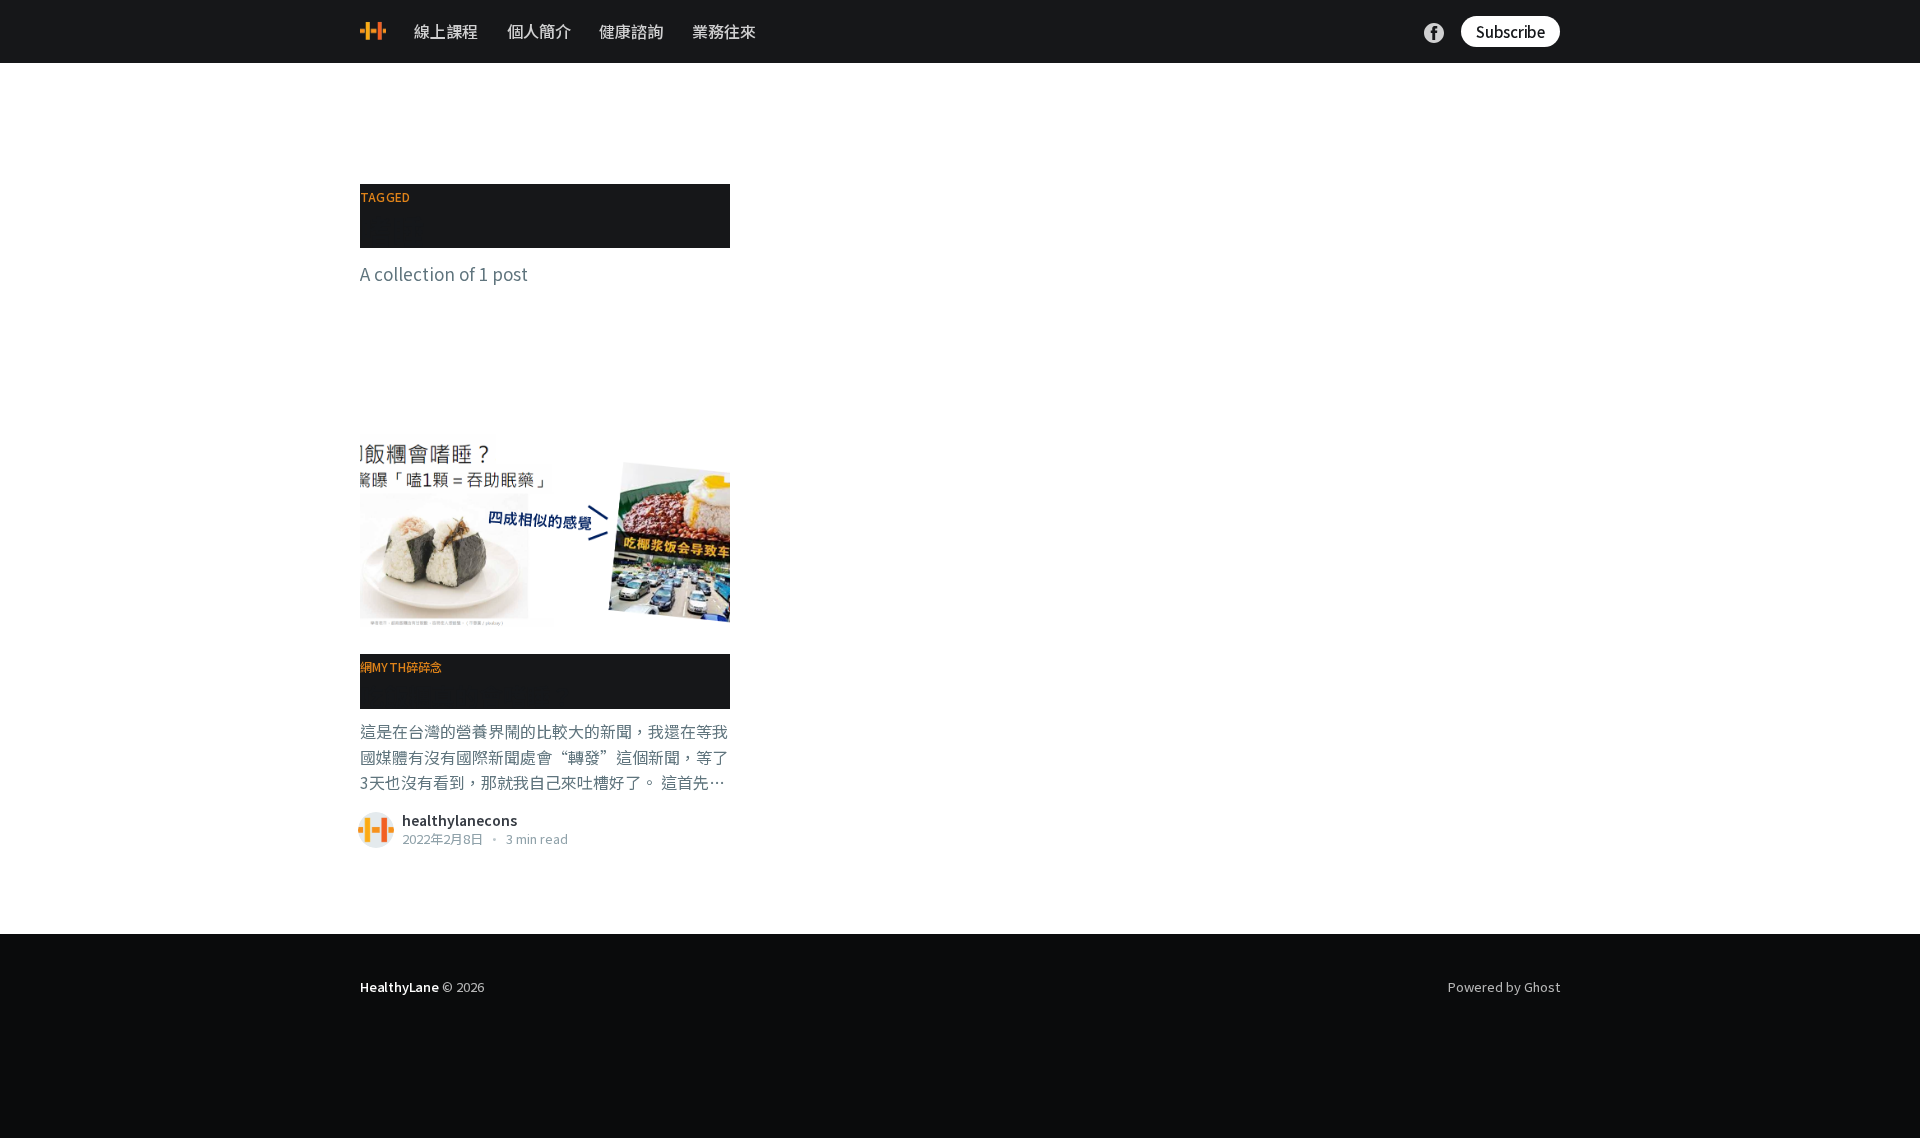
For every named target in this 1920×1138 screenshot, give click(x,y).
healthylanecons (459, 820)
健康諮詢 (631, 31)
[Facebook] (1434, 30)
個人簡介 (539, 31)
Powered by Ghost (1504, 986)
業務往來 (724, 31)
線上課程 (446, 31)
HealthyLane (399, 986)
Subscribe (1510, 31)
